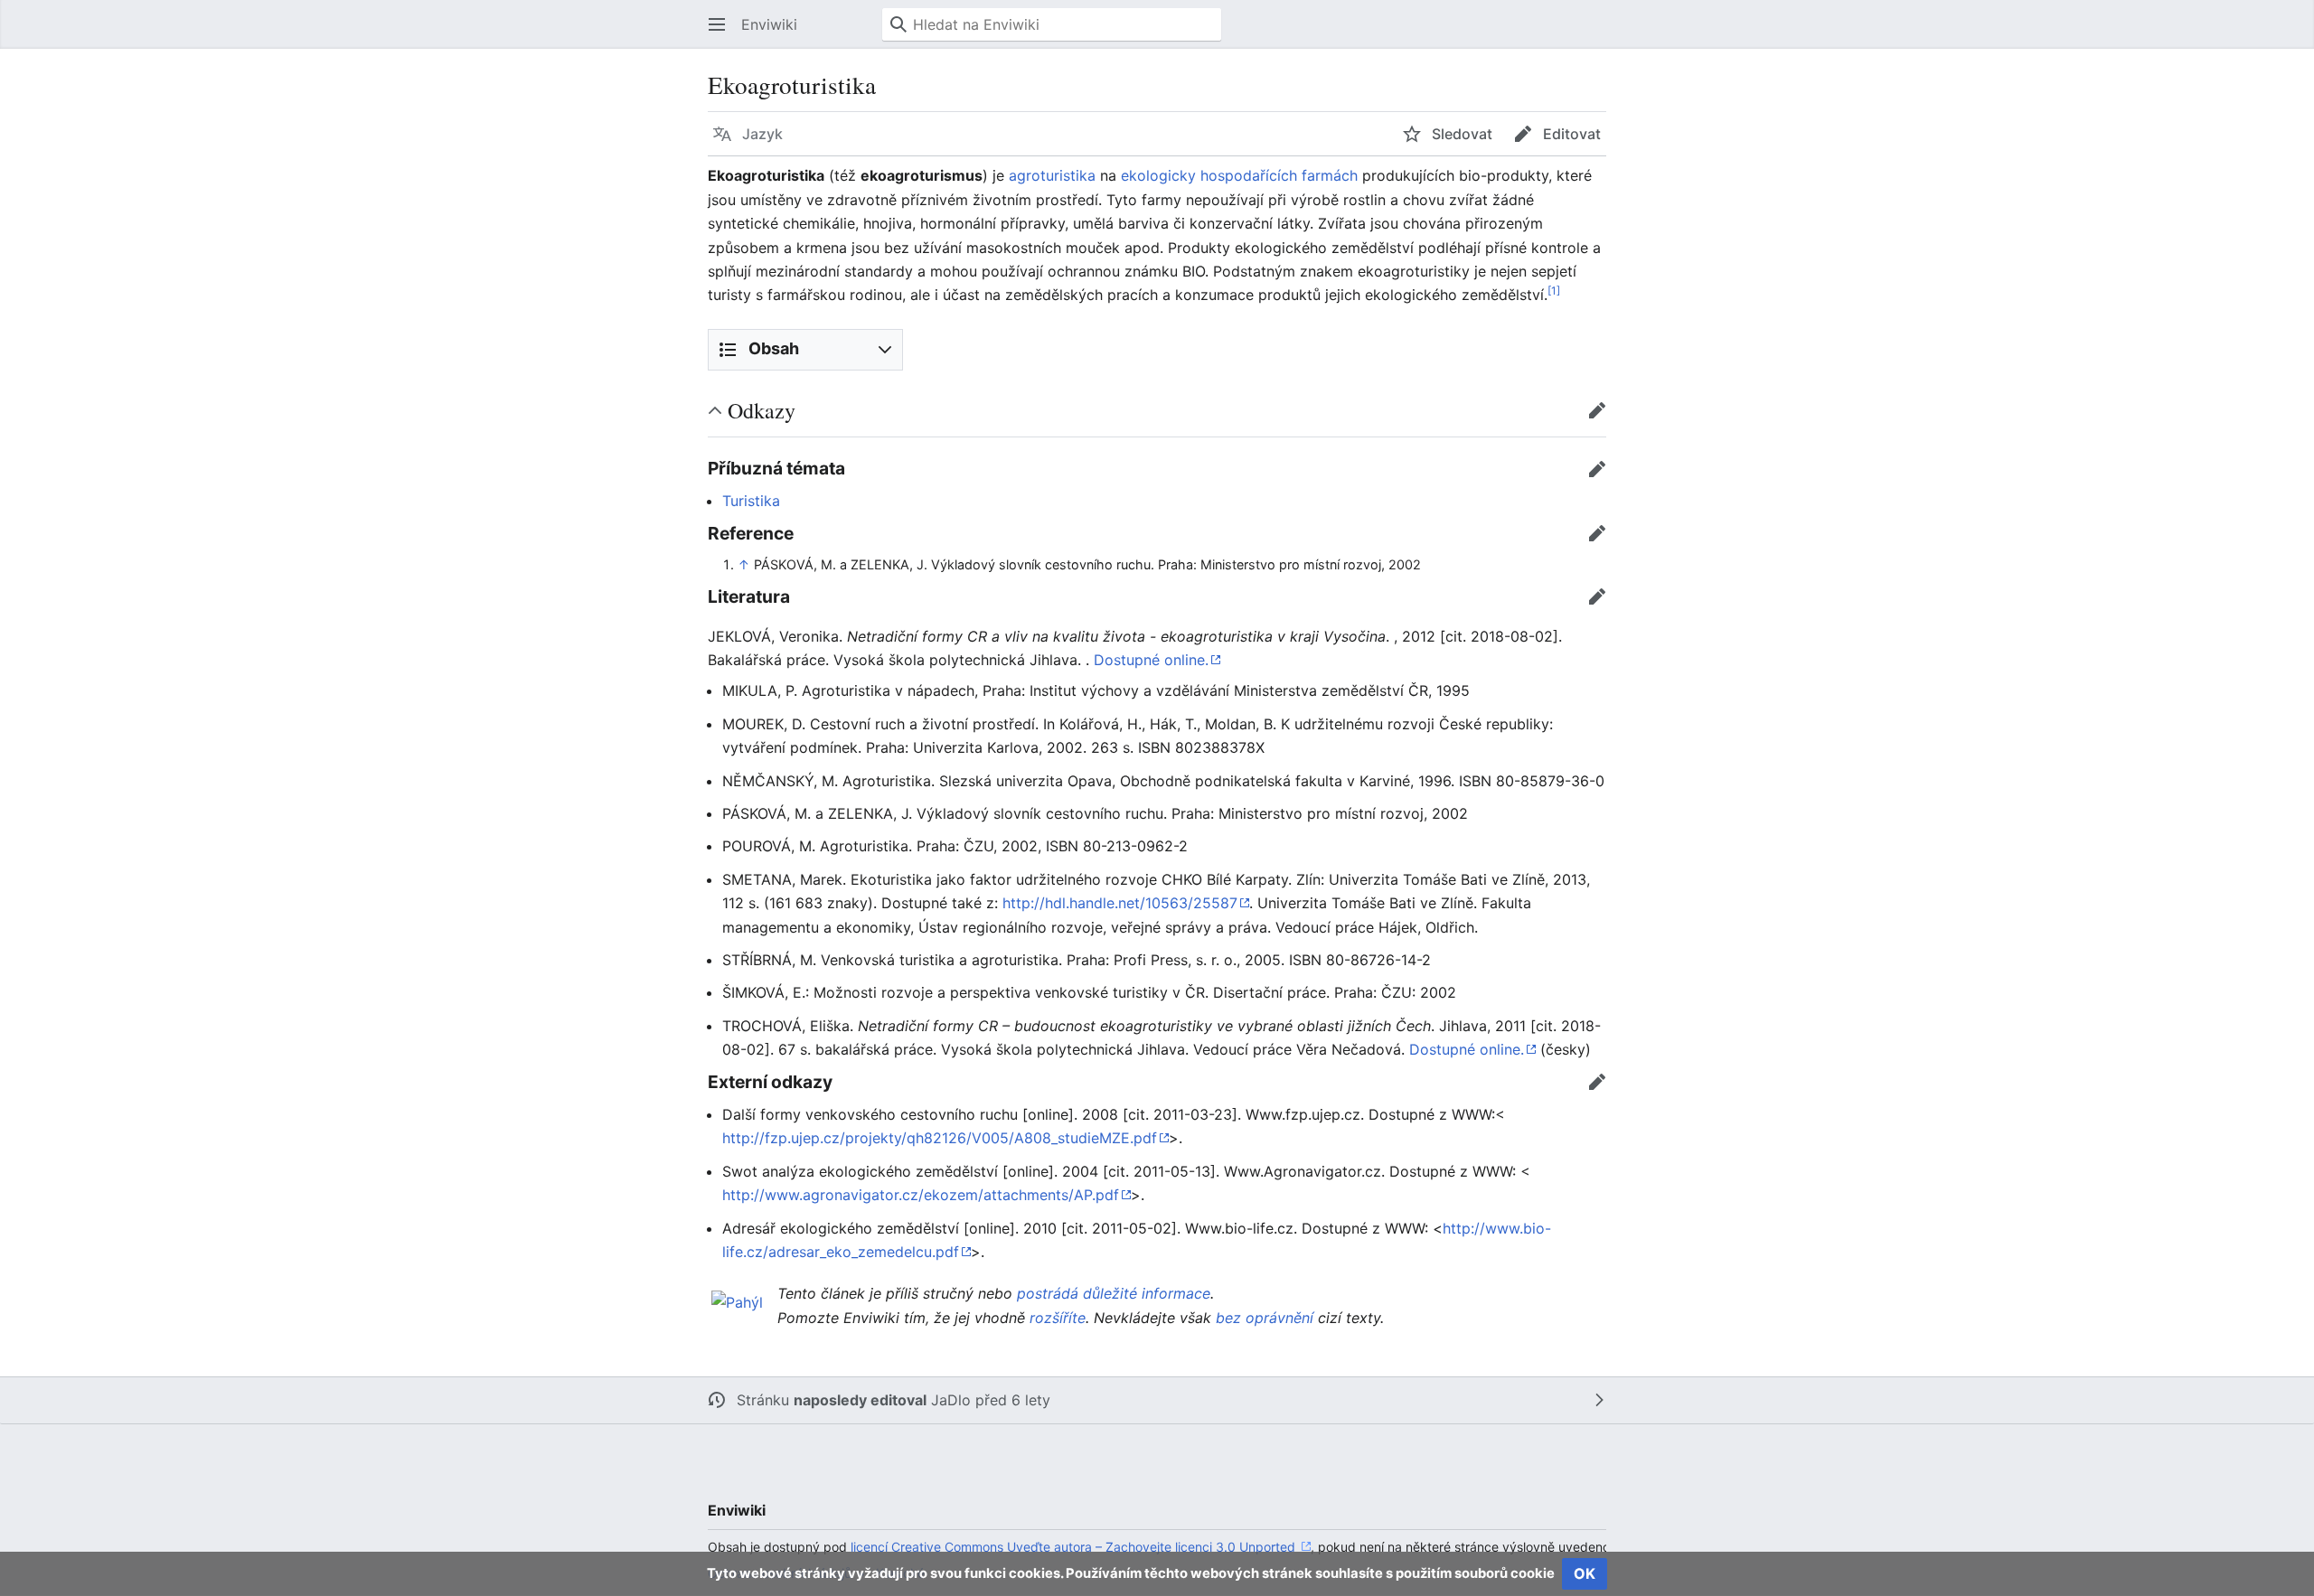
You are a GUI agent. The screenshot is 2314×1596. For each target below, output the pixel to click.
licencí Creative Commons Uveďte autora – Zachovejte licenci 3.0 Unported (1075, 1547)
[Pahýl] (737, 1300)
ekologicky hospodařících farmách (1239, 175)
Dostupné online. (1151, 660)
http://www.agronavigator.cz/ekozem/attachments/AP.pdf (921, 1195)
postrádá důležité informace (1114, 1293)
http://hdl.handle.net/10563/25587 (1120, 903)
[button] (717, 24)
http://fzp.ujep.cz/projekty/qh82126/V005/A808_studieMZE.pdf (940, 1138)
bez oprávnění (1265, 1318)
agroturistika (1052, 175)
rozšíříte (1058, 1318)
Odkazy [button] (762, 410)
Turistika (751, 501)
